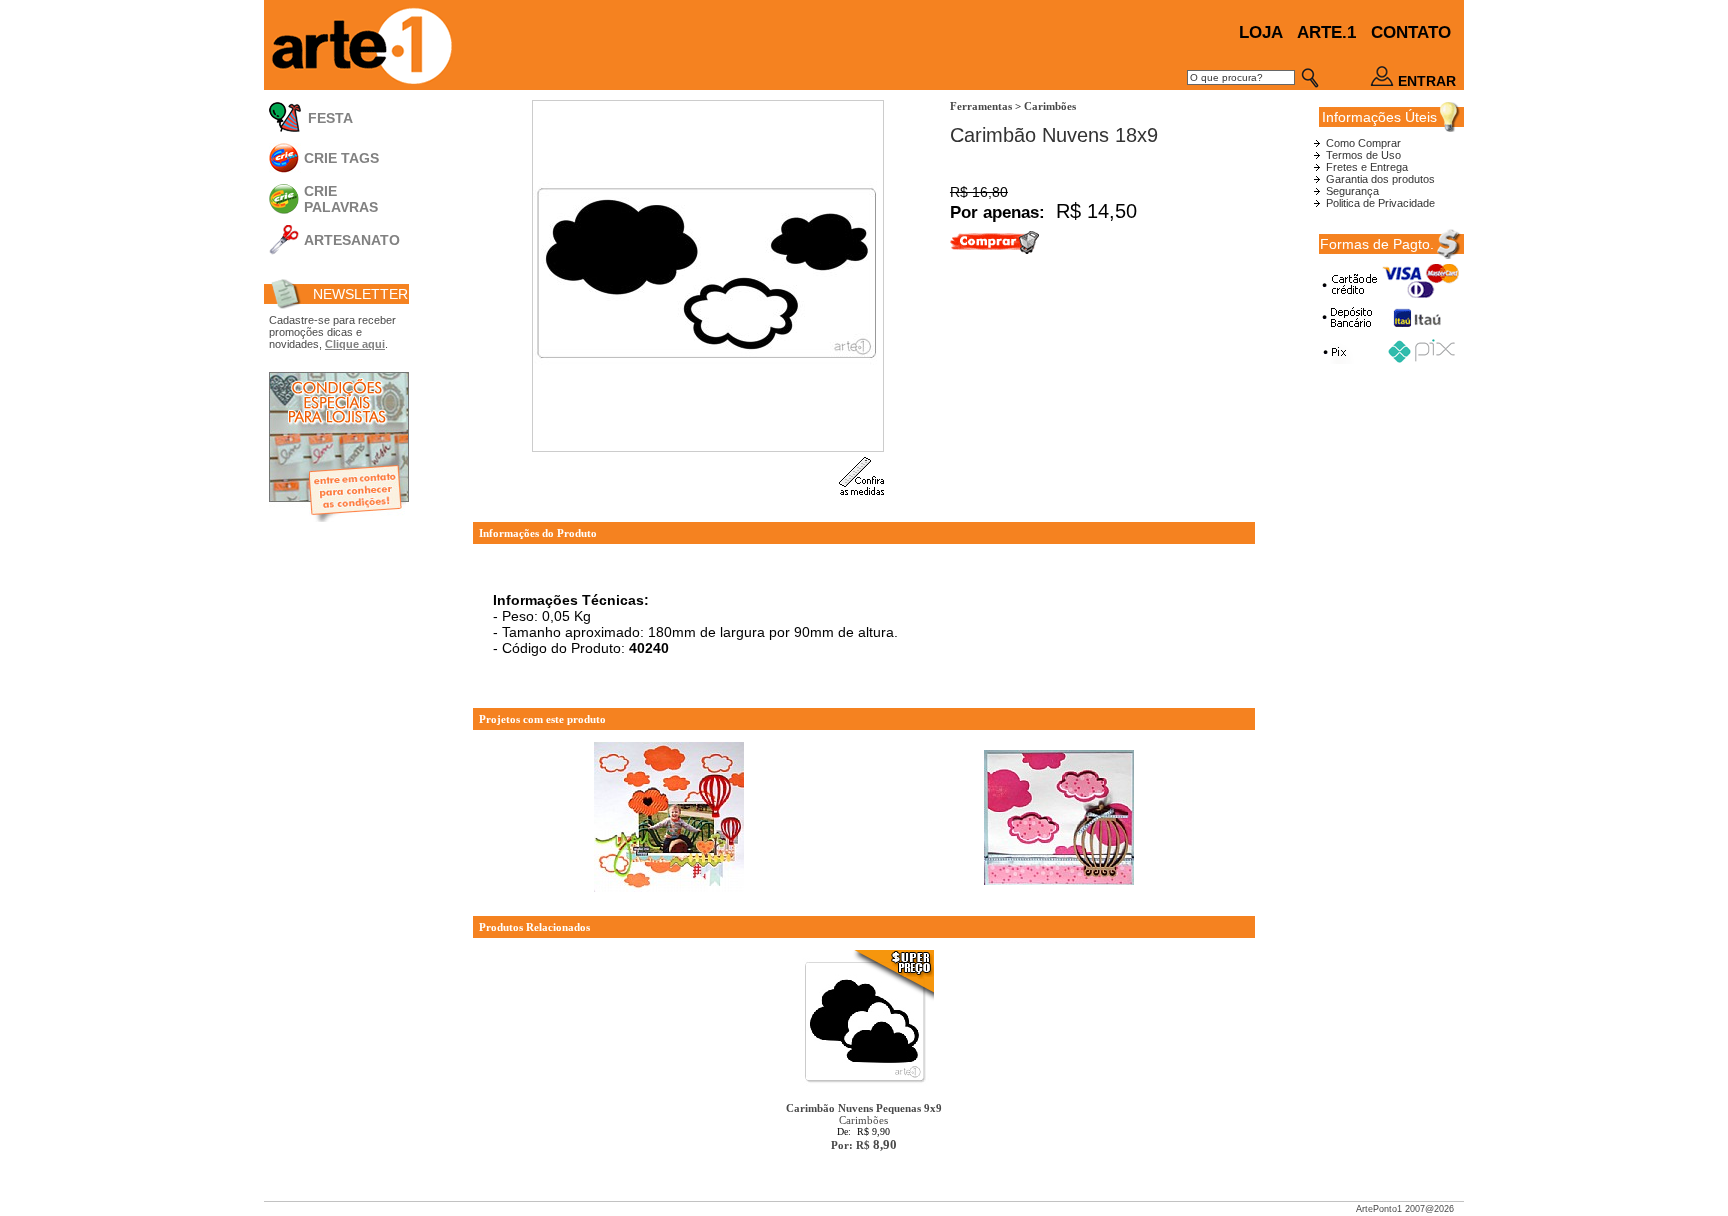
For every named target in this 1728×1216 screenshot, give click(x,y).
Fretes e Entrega (1367, 167)
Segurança (1352, 191)
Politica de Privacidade (1380, 203)
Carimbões (864, 1126)
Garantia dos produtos (1380, 179)
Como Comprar (1363, 143)
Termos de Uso (1363, 155)
